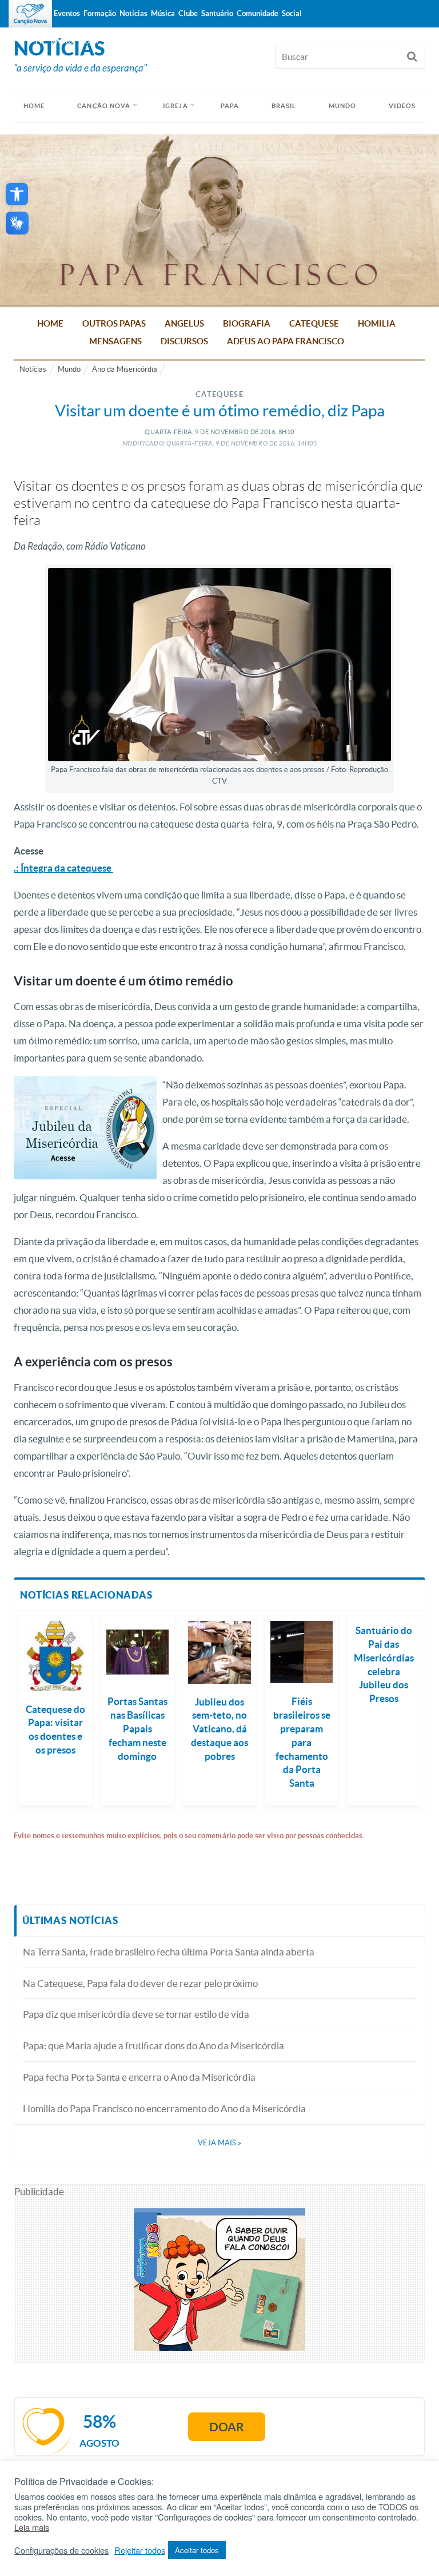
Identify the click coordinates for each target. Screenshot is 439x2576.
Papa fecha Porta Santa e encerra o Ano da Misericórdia (139, 2077)
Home (50, 323)
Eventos (67, 13)
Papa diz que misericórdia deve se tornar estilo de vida (136, 2014)
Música (163, 13)
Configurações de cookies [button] (61, 2550)
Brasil (284, 106)
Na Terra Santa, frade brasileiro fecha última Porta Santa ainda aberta (169, 1952)
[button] (17, 194)
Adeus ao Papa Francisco (286, 341)
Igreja (175, 106)
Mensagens (115, 341)
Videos (402, 106)
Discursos (184, 341)
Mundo (343, 106)
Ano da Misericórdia (125, 369)
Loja (90, 41)
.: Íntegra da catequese (63, 868)
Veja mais (219, 2143)
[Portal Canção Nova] (30, 14)
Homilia (377, 323)
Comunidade (258, 13)
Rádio (62, 41)
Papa (230, 106)
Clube (188, 13)
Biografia (247, 323)
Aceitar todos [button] (197, 2550)
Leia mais (32, 2527)
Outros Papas (114, 323)
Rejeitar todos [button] (140, 2550)
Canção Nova (104, 106)
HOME (34, 106)
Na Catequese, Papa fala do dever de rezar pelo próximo (140, 1983)
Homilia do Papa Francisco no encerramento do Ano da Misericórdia (164, 2108)
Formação (100, 13)
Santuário (217, 13)
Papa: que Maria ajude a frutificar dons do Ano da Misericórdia (153, 2046)
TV (39, 41)
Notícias (33, 369)
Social (292, 13)
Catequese (314, 323)
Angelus (184, 323)
